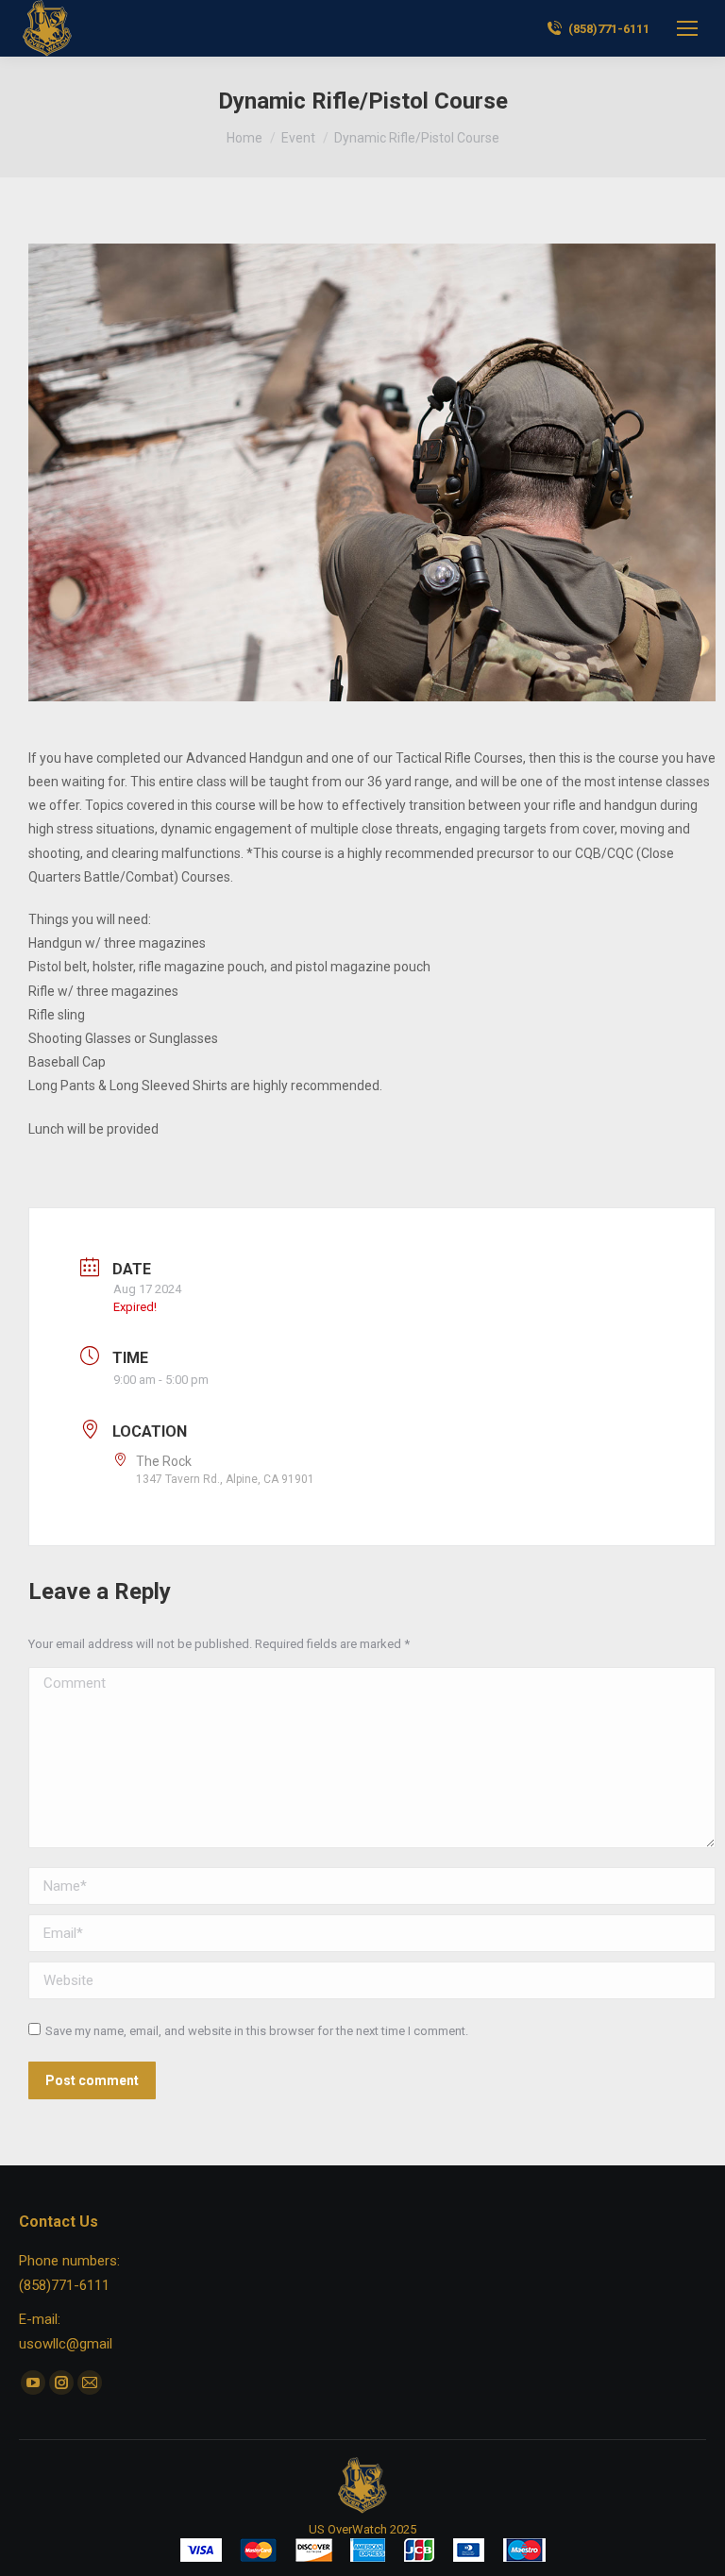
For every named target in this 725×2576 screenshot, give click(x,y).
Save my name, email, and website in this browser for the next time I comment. (257, 2031)
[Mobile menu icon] (687, 28)
